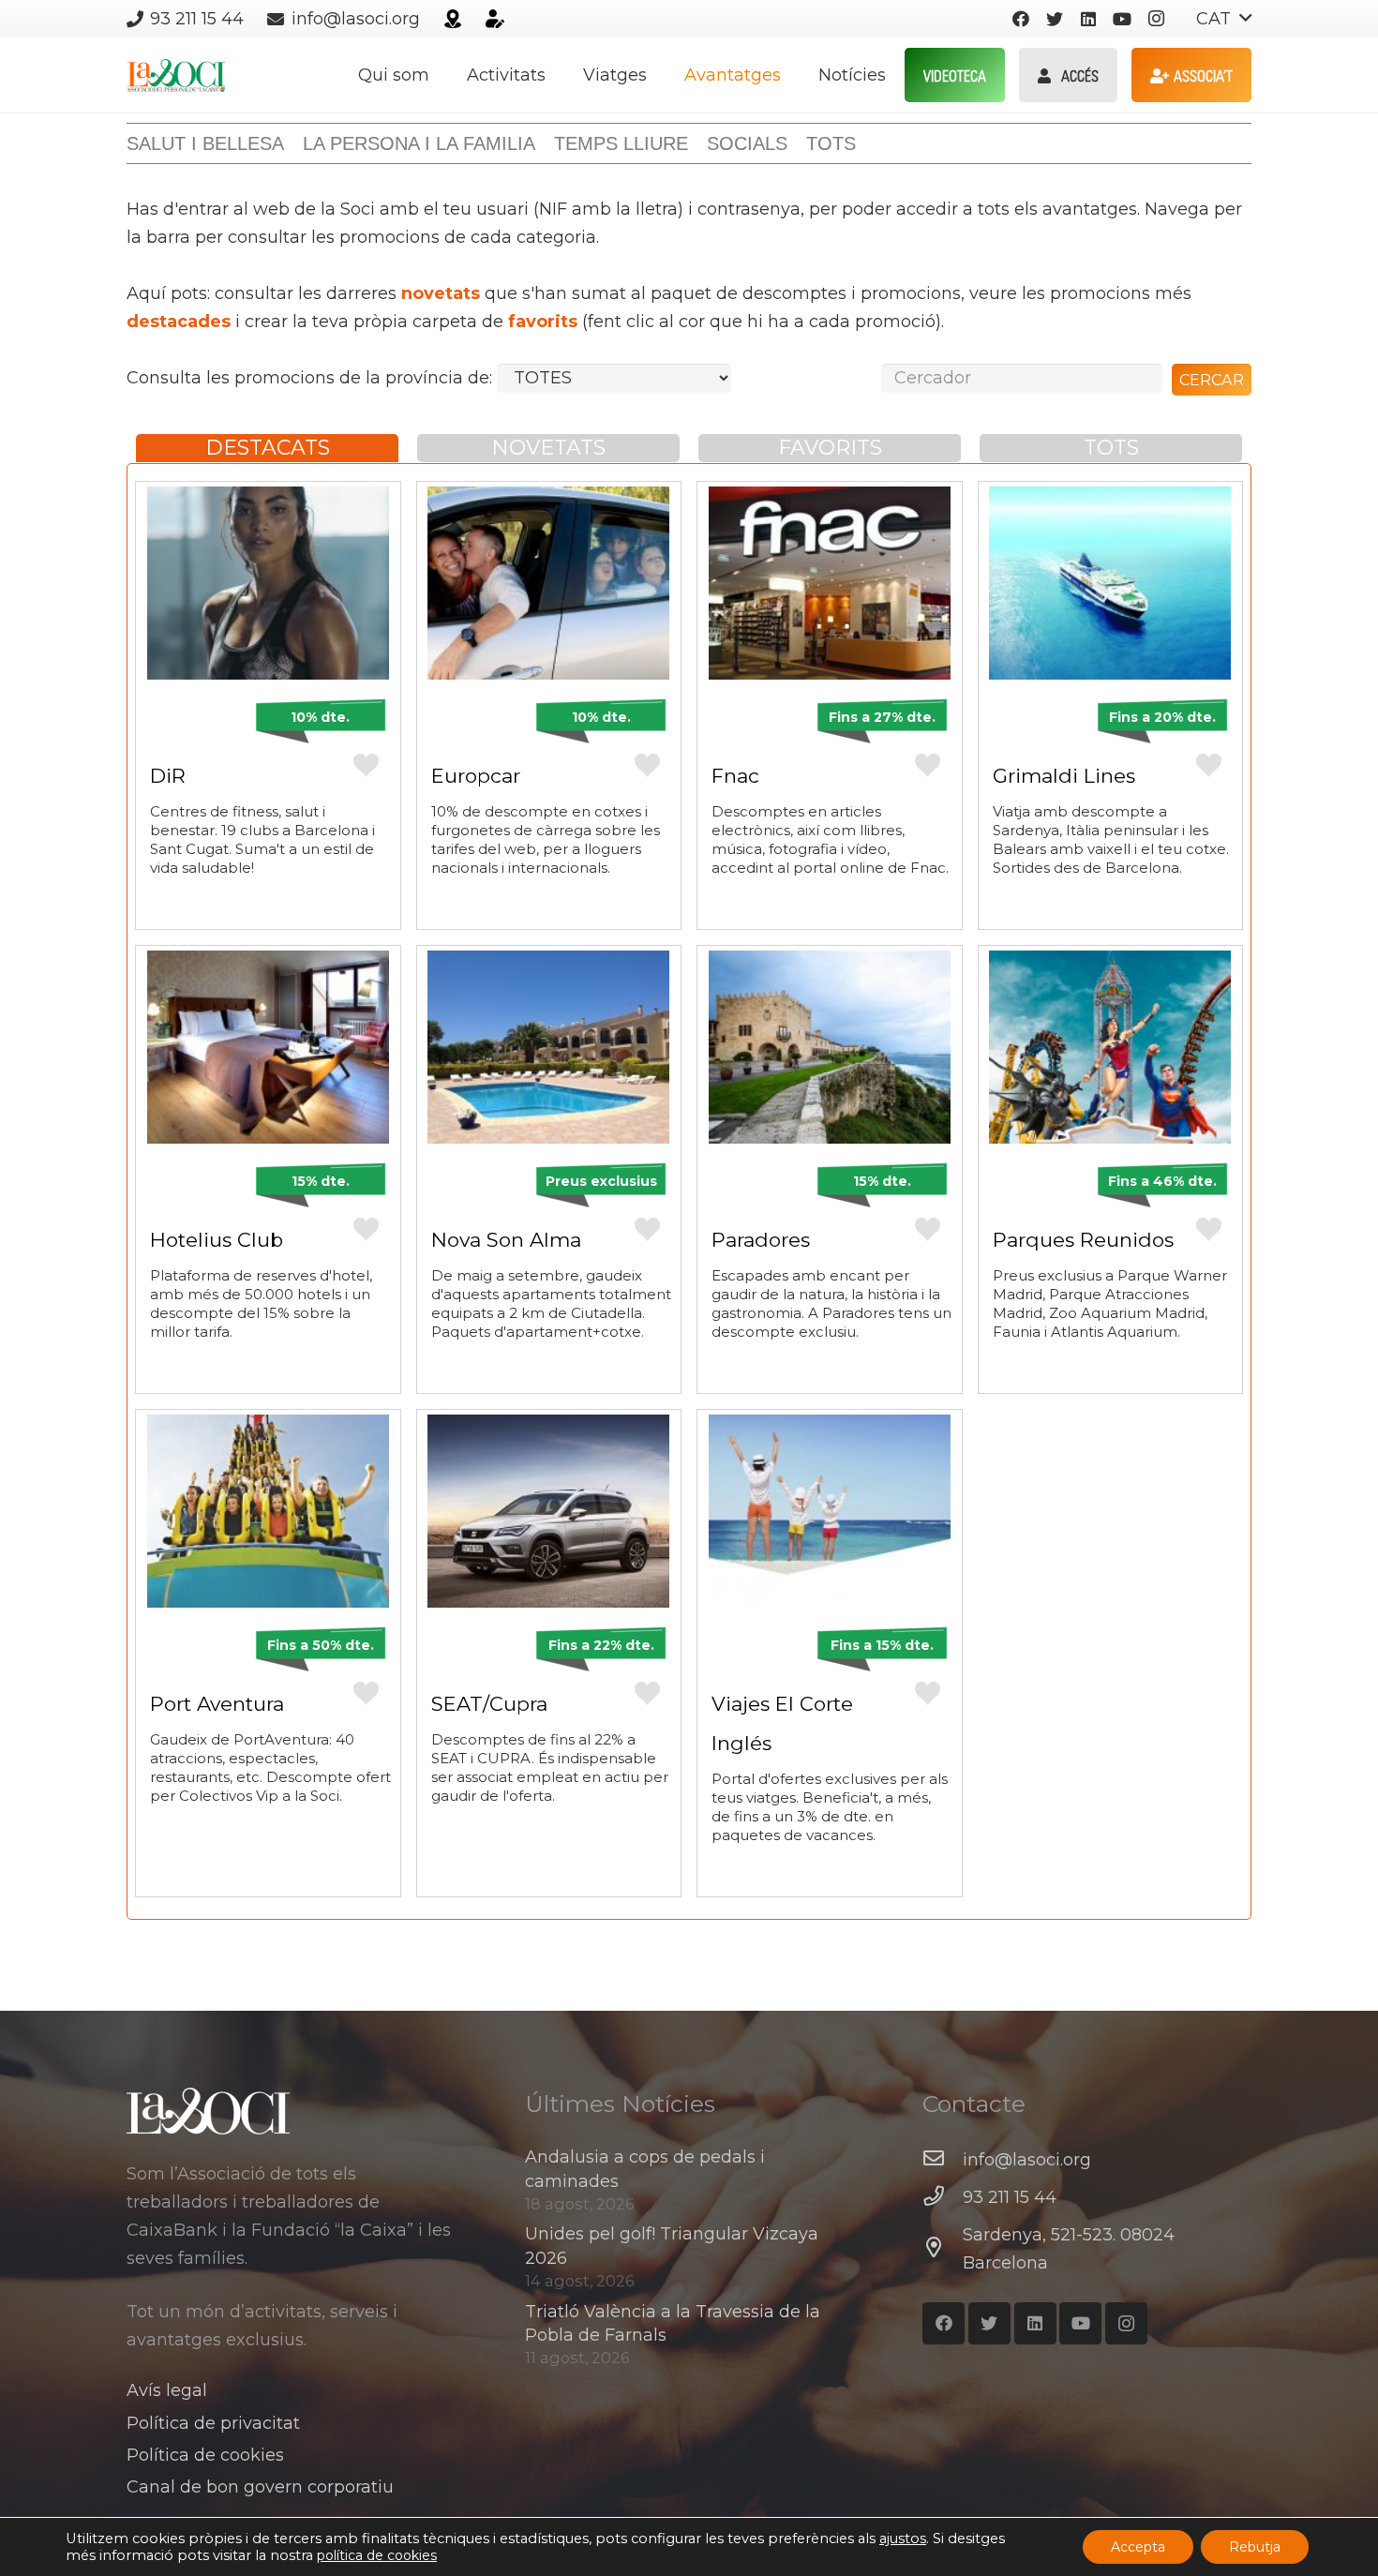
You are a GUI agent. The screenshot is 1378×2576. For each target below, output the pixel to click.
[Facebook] (1021, 19)
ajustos (903, 2539)
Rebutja (1255, 2547)
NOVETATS (548, 448)
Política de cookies (205, 2455)
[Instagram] (1156, 19)
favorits (543, 322)
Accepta (1138, 2547)
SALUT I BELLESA (205, 143)
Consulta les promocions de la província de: (312, 378)
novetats (441, 293)
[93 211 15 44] (943, 2197)
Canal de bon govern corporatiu (260, 2487)
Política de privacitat (213, 2423)
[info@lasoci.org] (943, 2160)
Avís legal (167, 2390)
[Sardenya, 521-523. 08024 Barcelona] (943, 2249)
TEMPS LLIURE (621, 143)
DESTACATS (268, 448)
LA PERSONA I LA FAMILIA (419, 143)
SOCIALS (747, 143)
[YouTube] (1122, 19)
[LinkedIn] (1088, 19)
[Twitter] (1055, 19)
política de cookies (377, 2555)
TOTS (831, 143)
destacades (179, 322)
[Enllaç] (453, 19)
